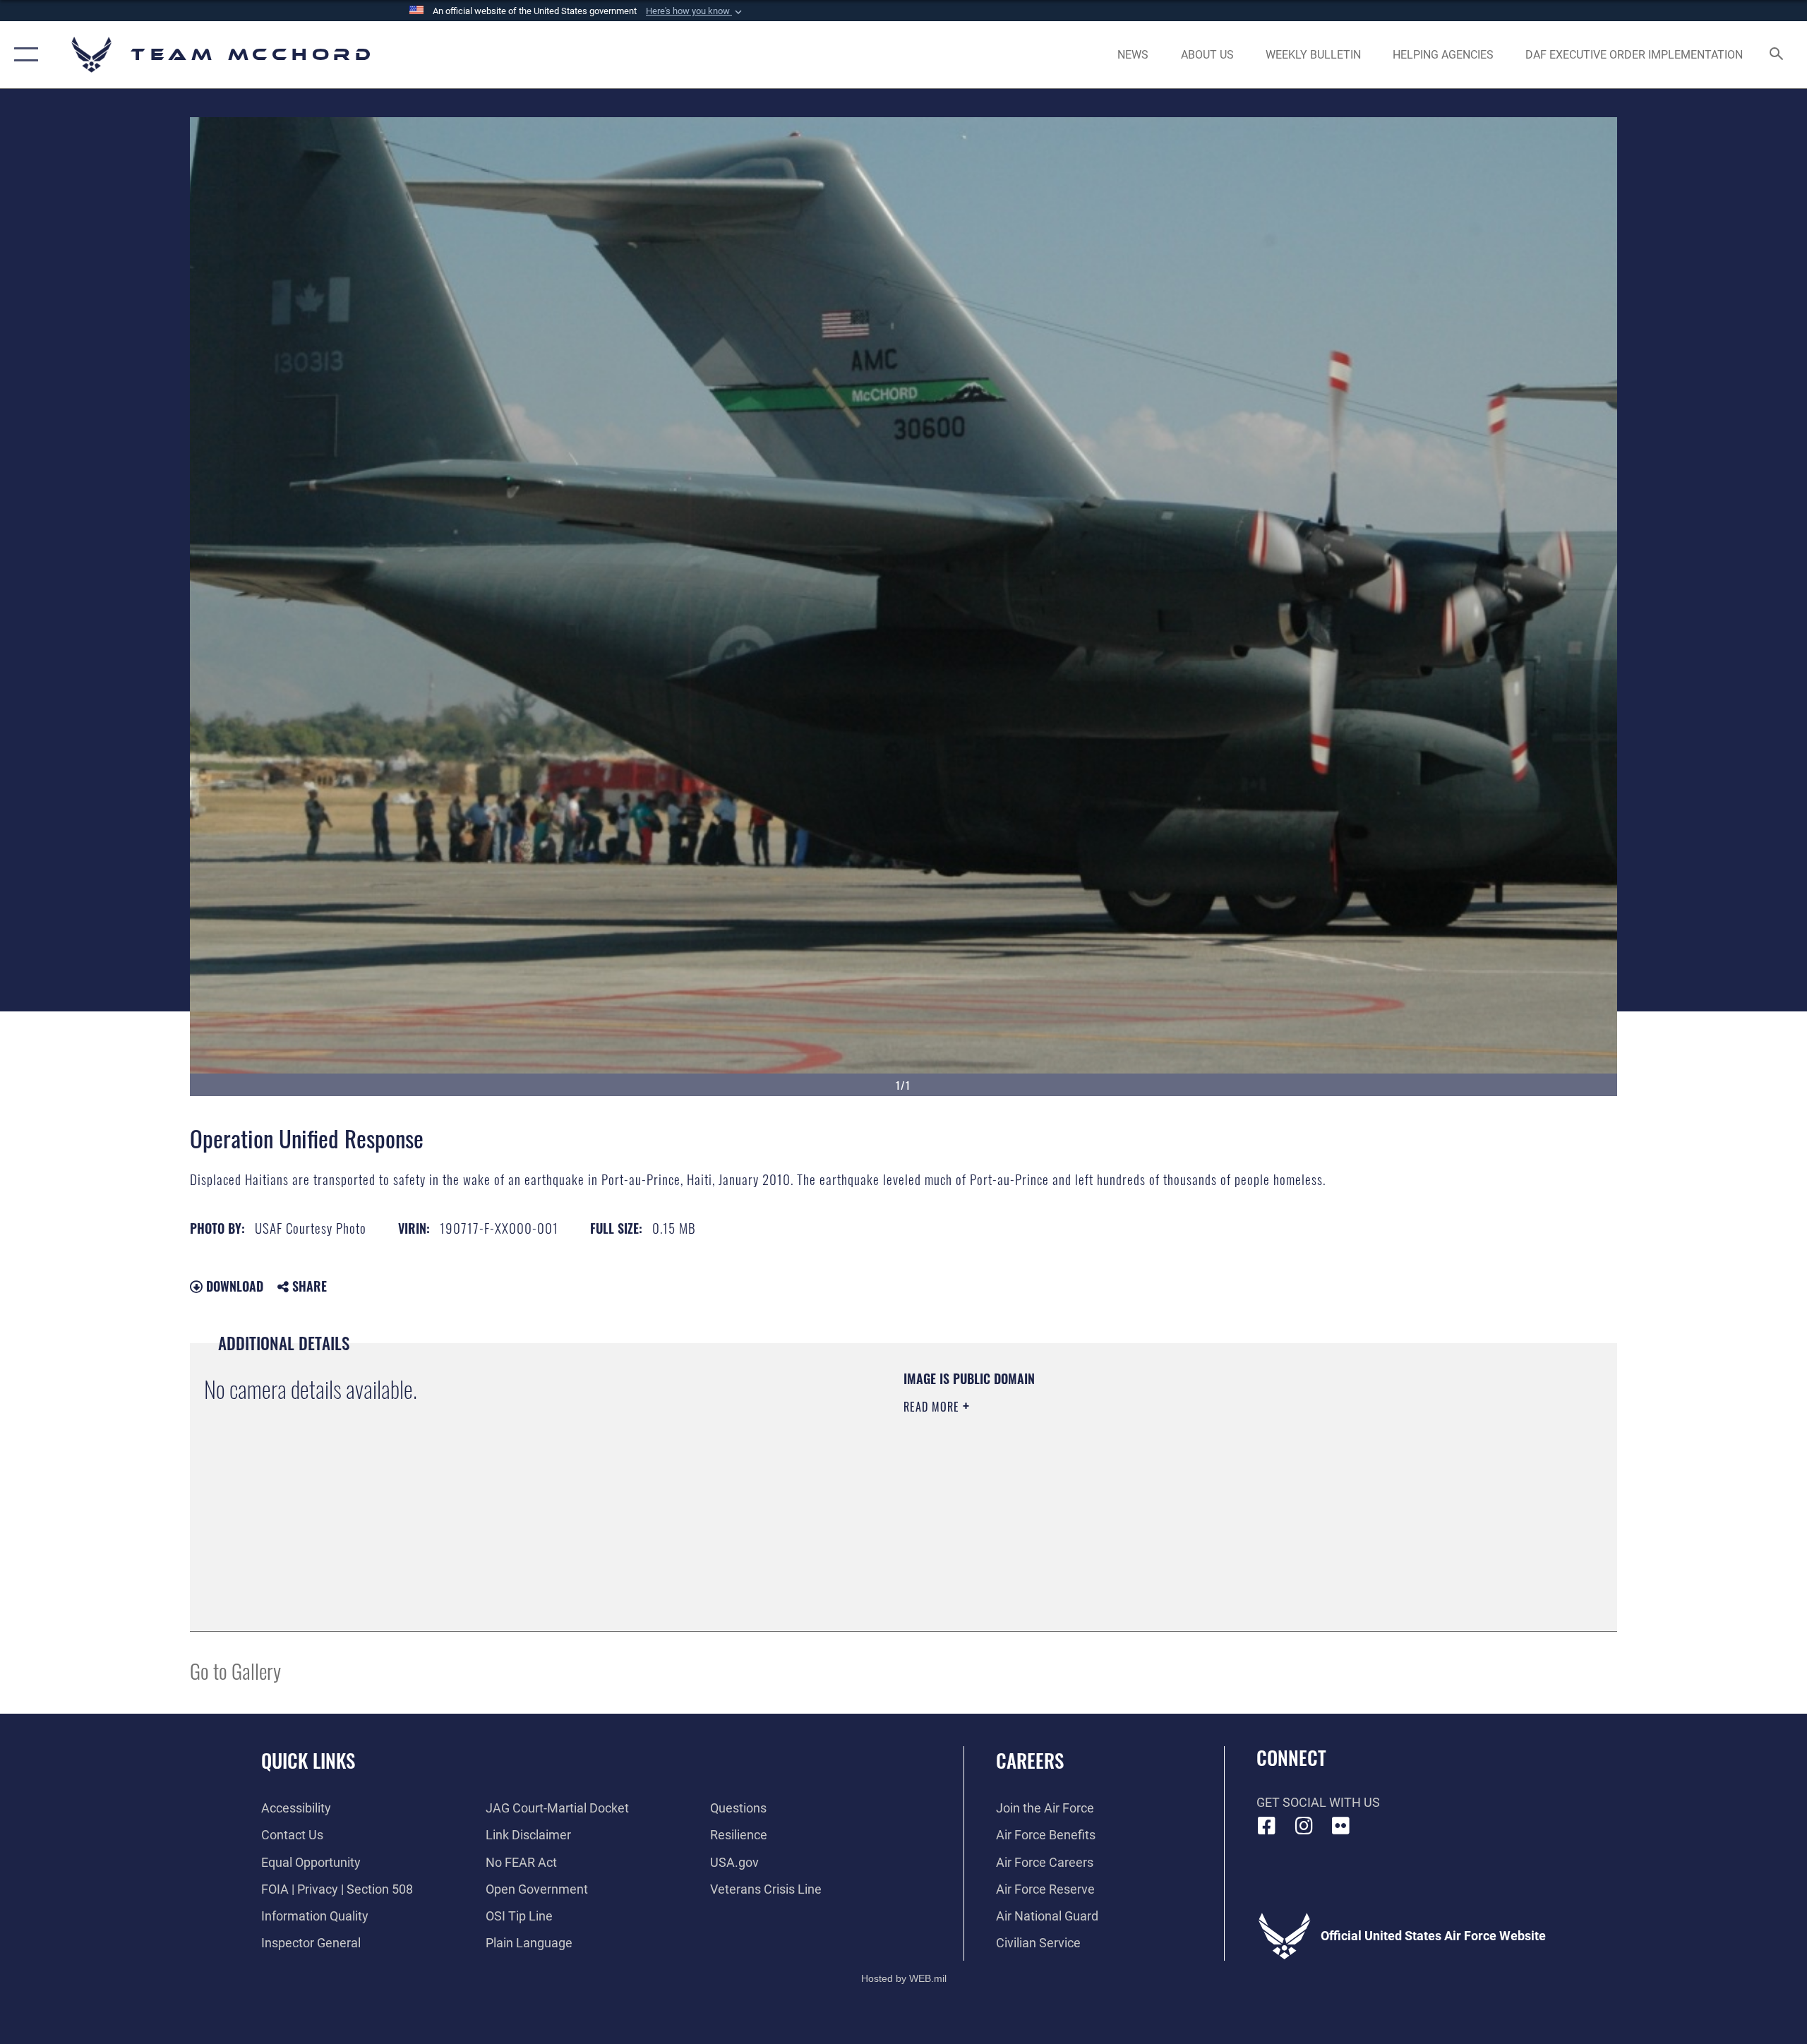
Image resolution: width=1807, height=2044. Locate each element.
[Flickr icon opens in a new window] (1341, 1826)
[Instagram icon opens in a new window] (1304, 1826)
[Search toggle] (1777, 55)
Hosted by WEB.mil (904, 1978)
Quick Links (308, 1760)
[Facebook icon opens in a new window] (1267, 1826)
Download (233, 1286)
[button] (695, 11)
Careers (1030, 1760)
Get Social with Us (1318, 1802)
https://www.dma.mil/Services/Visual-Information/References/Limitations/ (1069, 1477)
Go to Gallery (235, 1670)
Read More (933, 1407)
